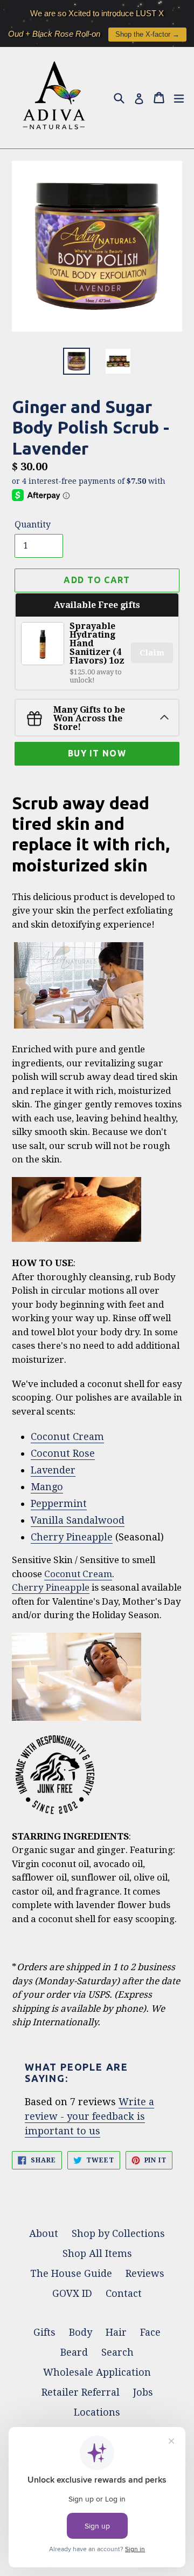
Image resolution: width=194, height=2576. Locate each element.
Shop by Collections (118, 2233)
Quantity (33, 525)
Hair (116, 2332)
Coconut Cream (67, 1436)
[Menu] (179, 98)
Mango (47, 1487)
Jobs (143, 2392)
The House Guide (71, 2273)
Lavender (53, 1470)
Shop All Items (97, 2253)
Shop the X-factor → (147, 34)
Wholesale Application (97, 2372)
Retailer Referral (81, 2392)
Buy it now (97, 753)
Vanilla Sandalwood (78, 1520)
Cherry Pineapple (72, 1537)
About (44, 2233)
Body (81, 2332)
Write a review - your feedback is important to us (89, 2116)
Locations (97, 2412)
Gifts (44, 2332)
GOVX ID (72, 2293)
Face (150, 2332)
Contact (124, 2293)
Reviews (145, 2273)
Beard (74, 2352)
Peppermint (59, 1503)
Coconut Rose (63, 1453)
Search (117, 2352)
